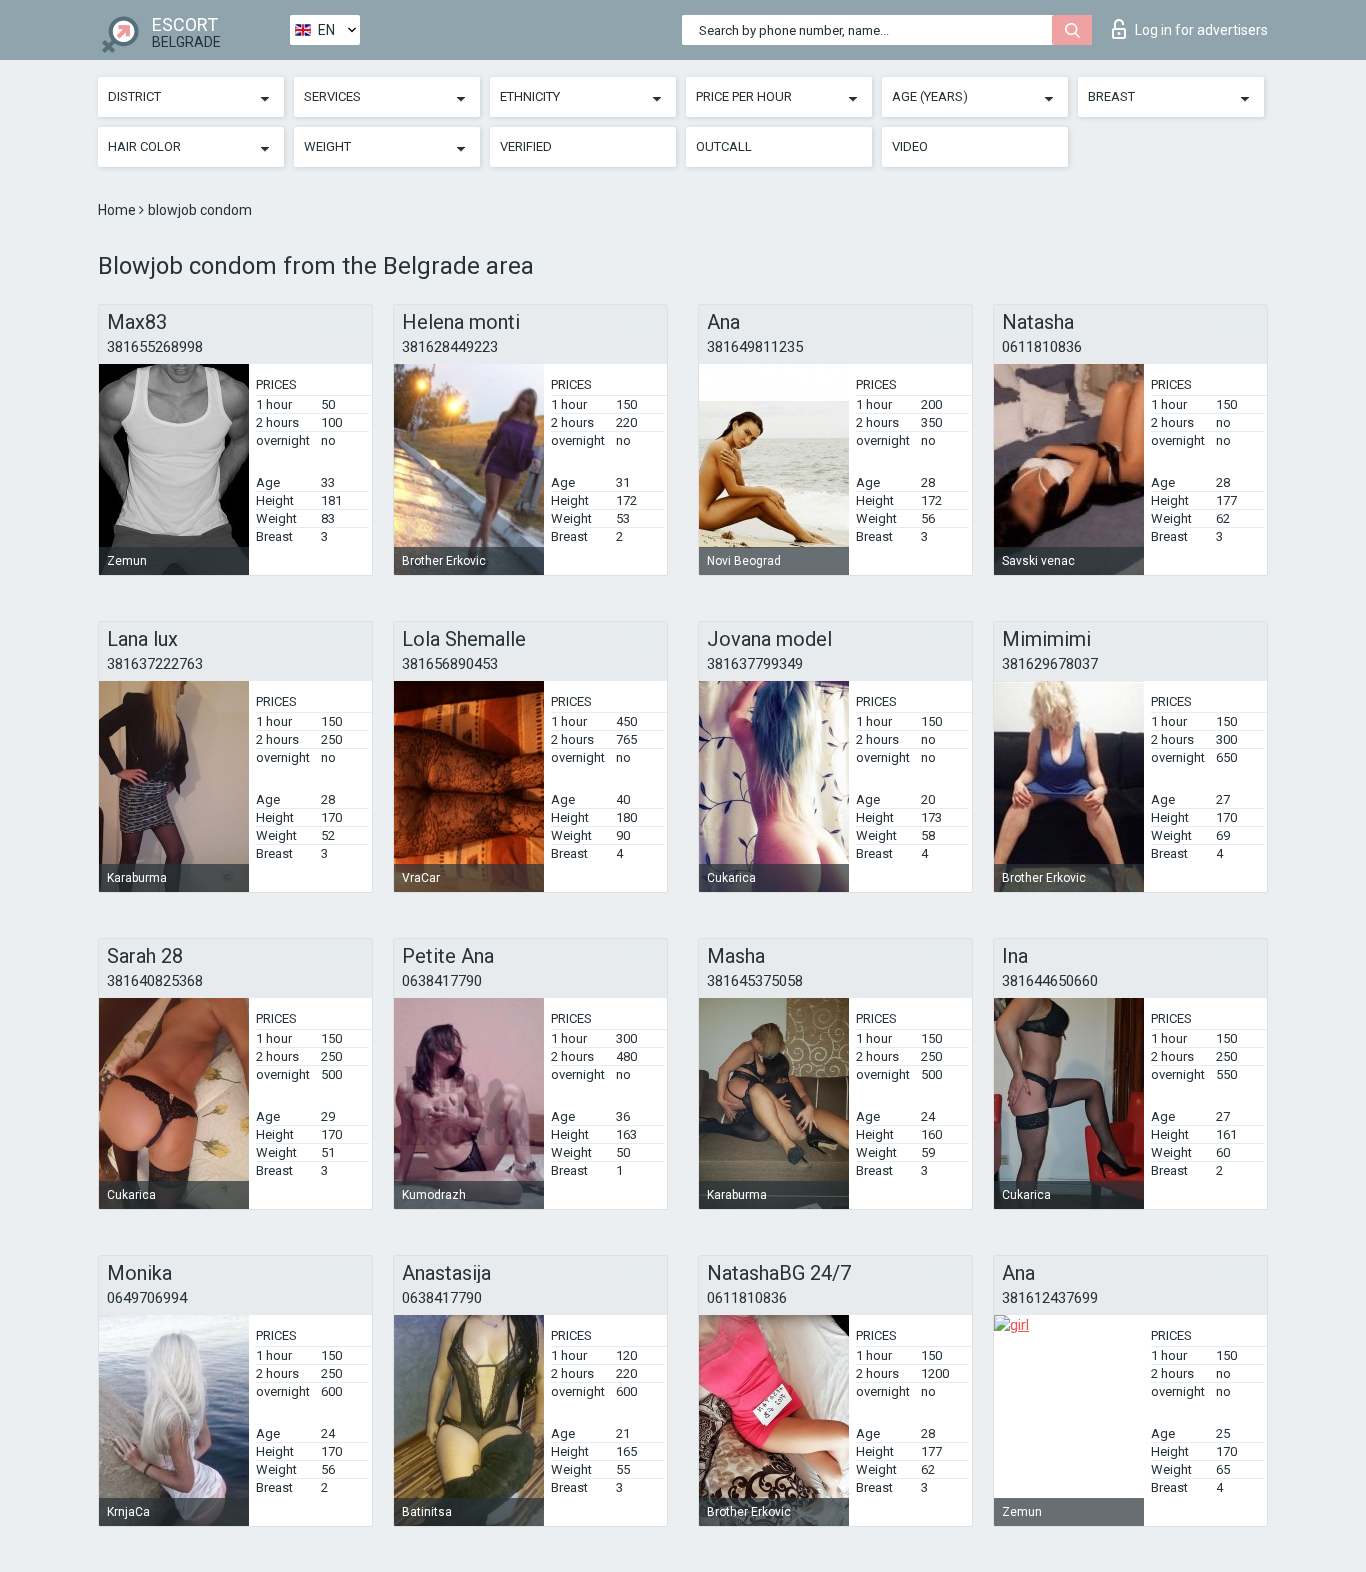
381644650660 (1050, 981)
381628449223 (450, 347)
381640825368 (155, 981)
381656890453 (450, 664)
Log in (1201, 30)
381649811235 (755, 347)
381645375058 (755, 981)
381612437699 (1050, 1298)
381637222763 (155, 664)
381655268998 (155, 347)
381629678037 (1050, 664)
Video (910, 146)
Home (118, 210)
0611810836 (1042, 347)
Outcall (724, 146)
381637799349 (755, 664)
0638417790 (442, 981)
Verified (526, 146)
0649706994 (147, 1298)
